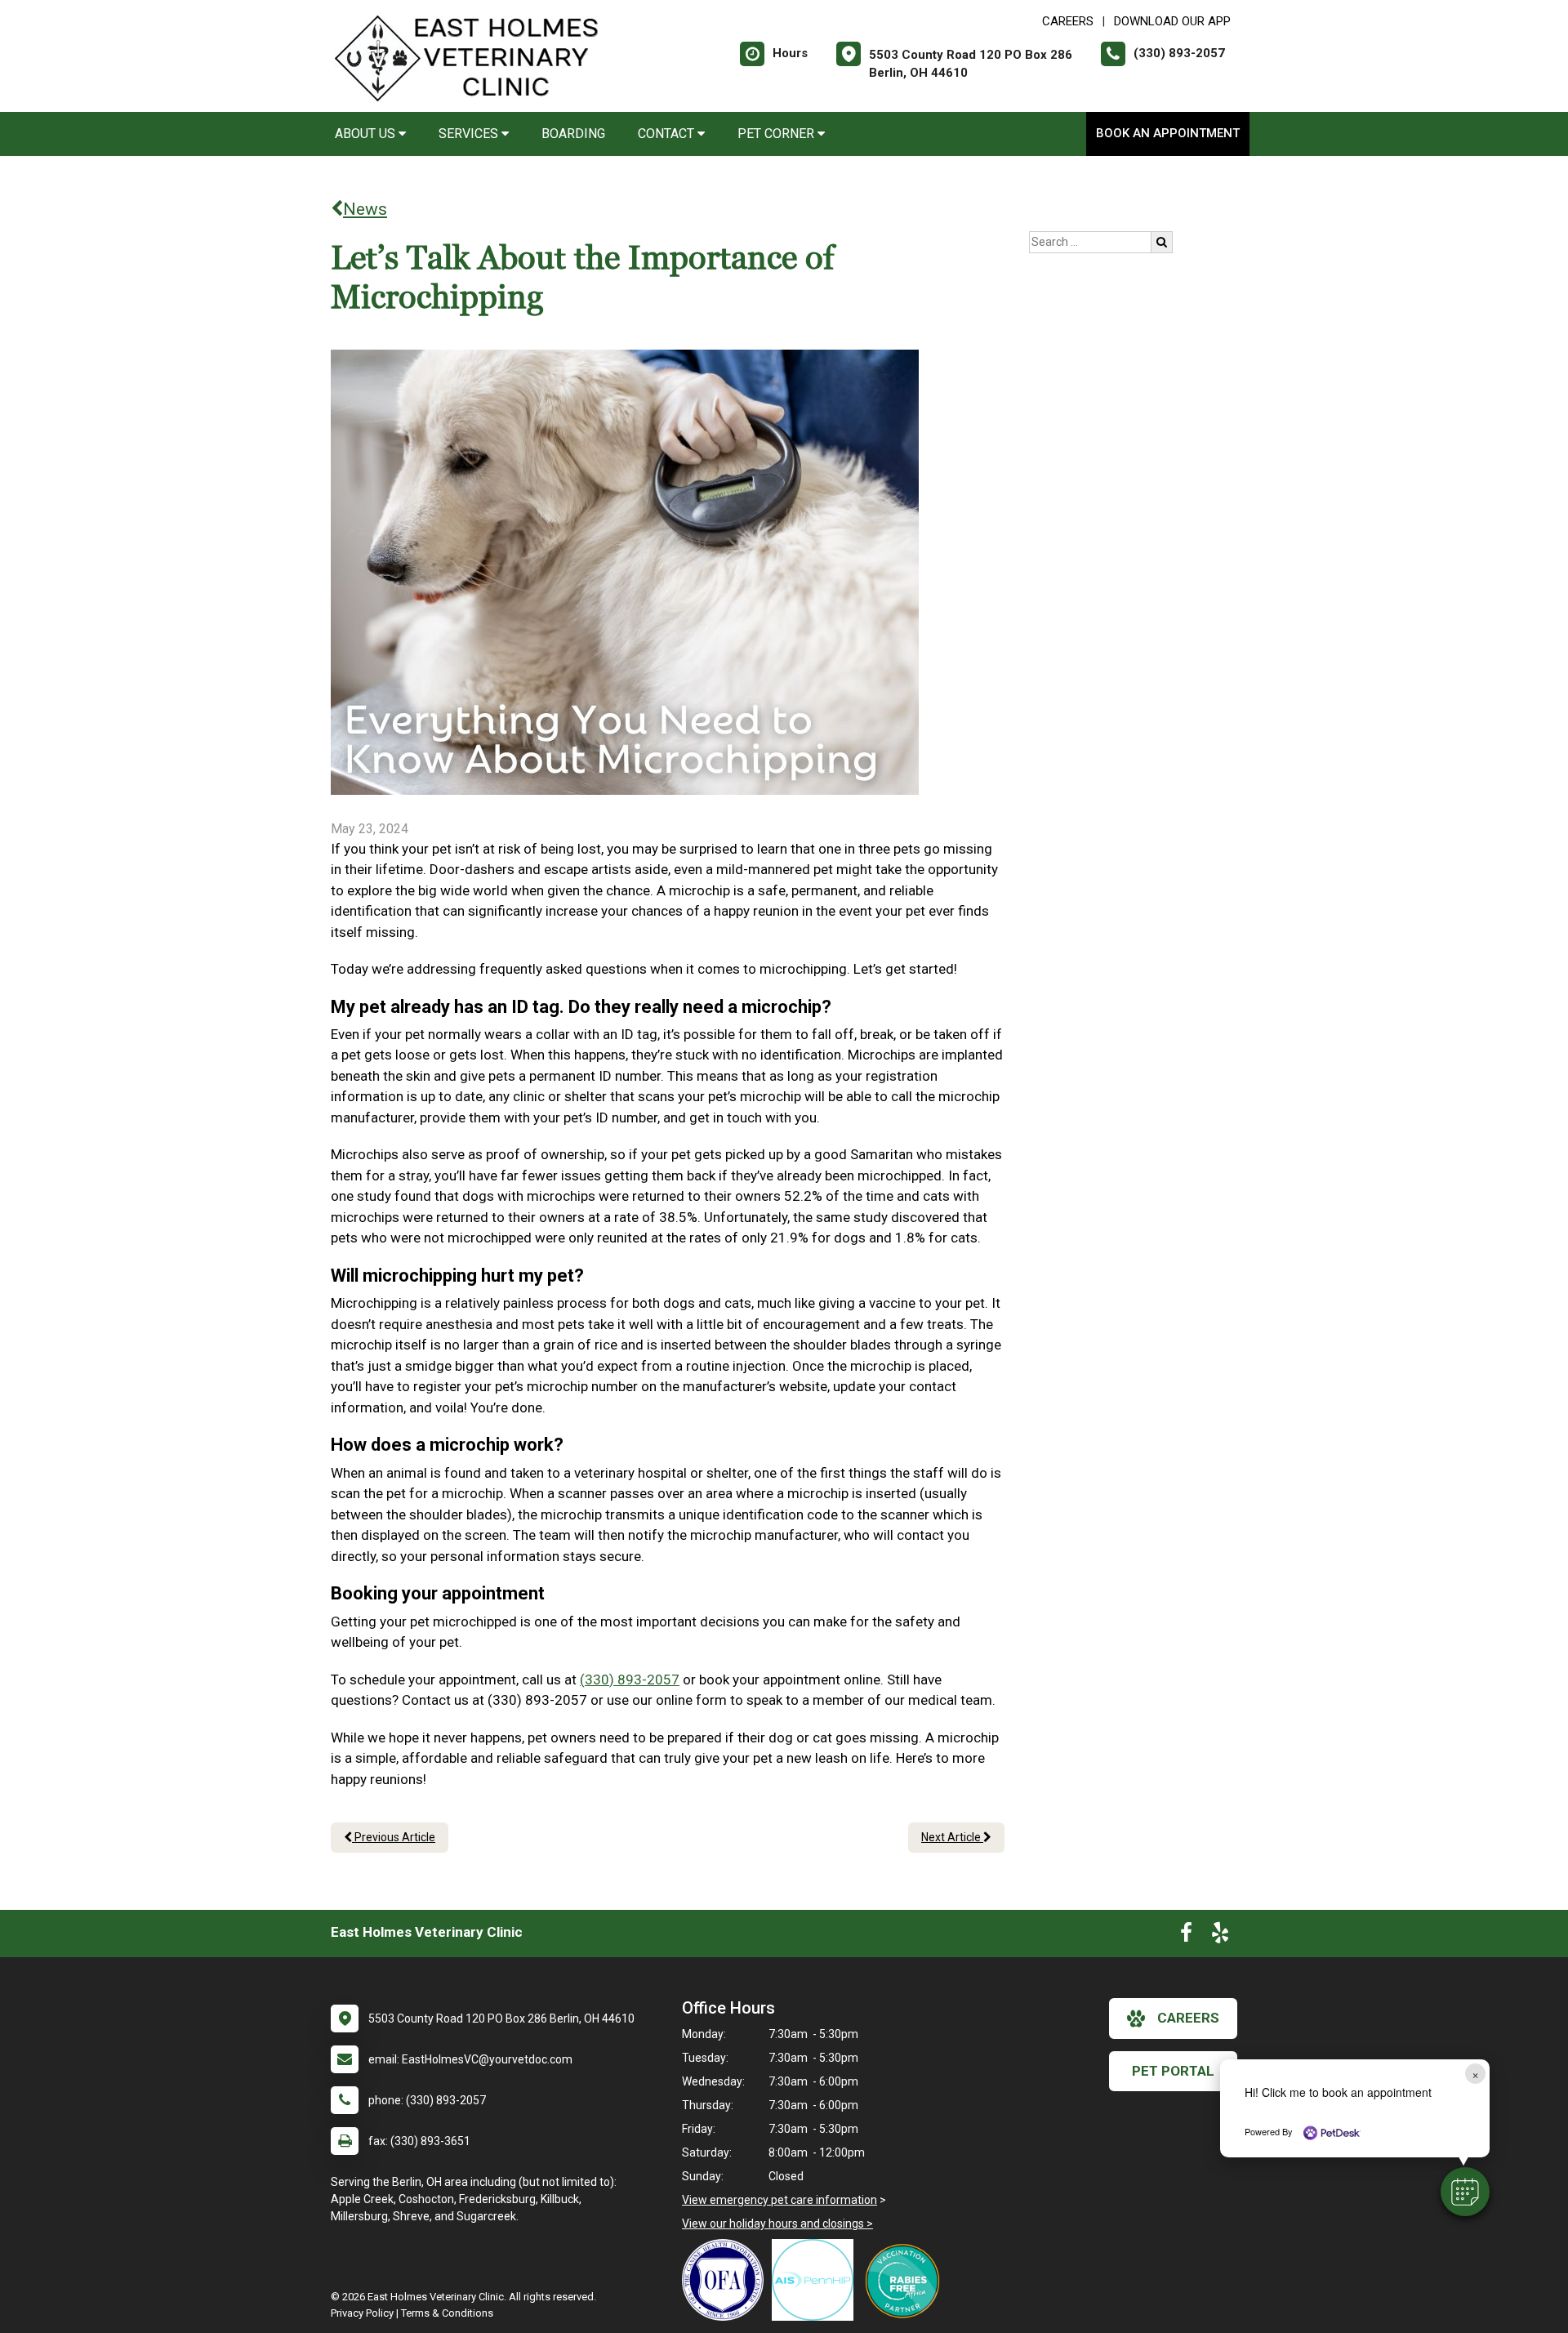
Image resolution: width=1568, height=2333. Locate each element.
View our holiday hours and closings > (777, 2224)
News (365, 209)
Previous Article (394, 1837)
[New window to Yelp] (1220, 1936)
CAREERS (1068, 21)
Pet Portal (1173, 2071)
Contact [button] (668, 134)
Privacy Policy (362, 2313)
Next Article (952, 1837)
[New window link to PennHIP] (817, 2280)
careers (1188, 2018)
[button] (1465, 2192)
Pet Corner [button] (777, 134)
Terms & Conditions (447, 2313)
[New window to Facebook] (1186, 1936)
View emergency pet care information (780, 2200)
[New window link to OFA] (727, 2280)
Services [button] (470, 134)
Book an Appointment (1168, 133)
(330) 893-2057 (630, 1679)
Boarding (573, 134)
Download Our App (1172, 21)
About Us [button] (367, 134)
